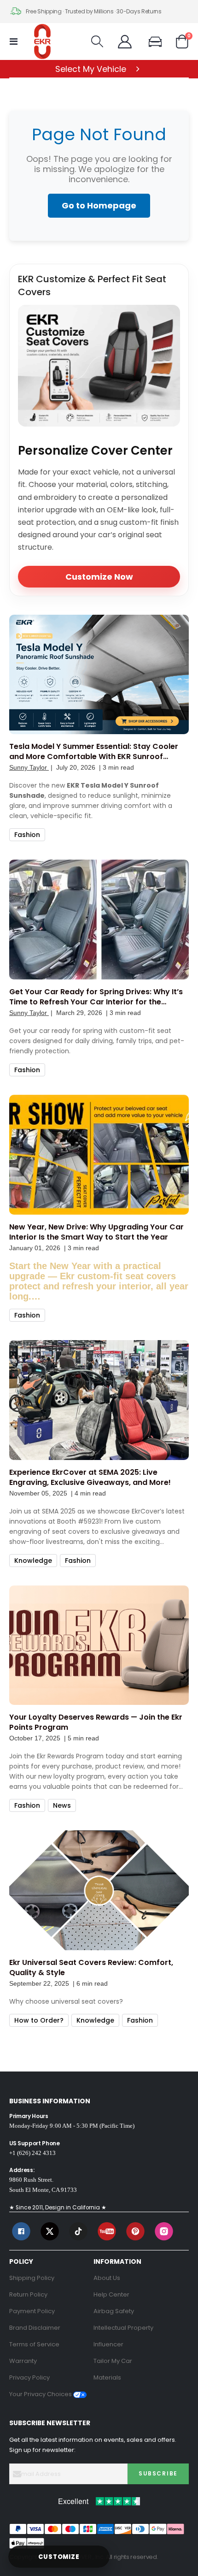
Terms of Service (34, 2344)
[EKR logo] (42, 42)
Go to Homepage (99, 205)
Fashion (27, 835)
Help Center (111, 2294)
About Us (107, 2278)
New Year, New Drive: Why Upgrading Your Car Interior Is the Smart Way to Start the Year (96, 1232)
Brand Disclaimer (35, 2328)
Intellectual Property (123, 2328)
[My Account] (125, 42)
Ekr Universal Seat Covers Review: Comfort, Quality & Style (91, 1968)
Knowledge (33, 1561)
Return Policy (28, 2294)
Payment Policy (32, 2311)
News (62, 1805)
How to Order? (39, 2020)
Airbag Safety (114, 2311)
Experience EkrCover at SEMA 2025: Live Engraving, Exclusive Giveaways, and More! (90, 1478)
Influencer (108, 2344)
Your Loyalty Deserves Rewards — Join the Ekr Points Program (96, 1722)
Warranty (23, 2361)
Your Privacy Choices (41, 2394)
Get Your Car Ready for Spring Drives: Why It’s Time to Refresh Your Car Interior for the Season (96, 997)
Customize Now (99, 577)
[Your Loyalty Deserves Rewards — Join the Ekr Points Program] (99, 1645)
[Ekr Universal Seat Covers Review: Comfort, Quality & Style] (99, 1890)
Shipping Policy (32, 2278)
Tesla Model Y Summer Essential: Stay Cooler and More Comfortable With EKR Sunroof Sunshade (94, 752)
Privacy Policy (29, 2377)
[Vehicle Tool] (159, 42)
